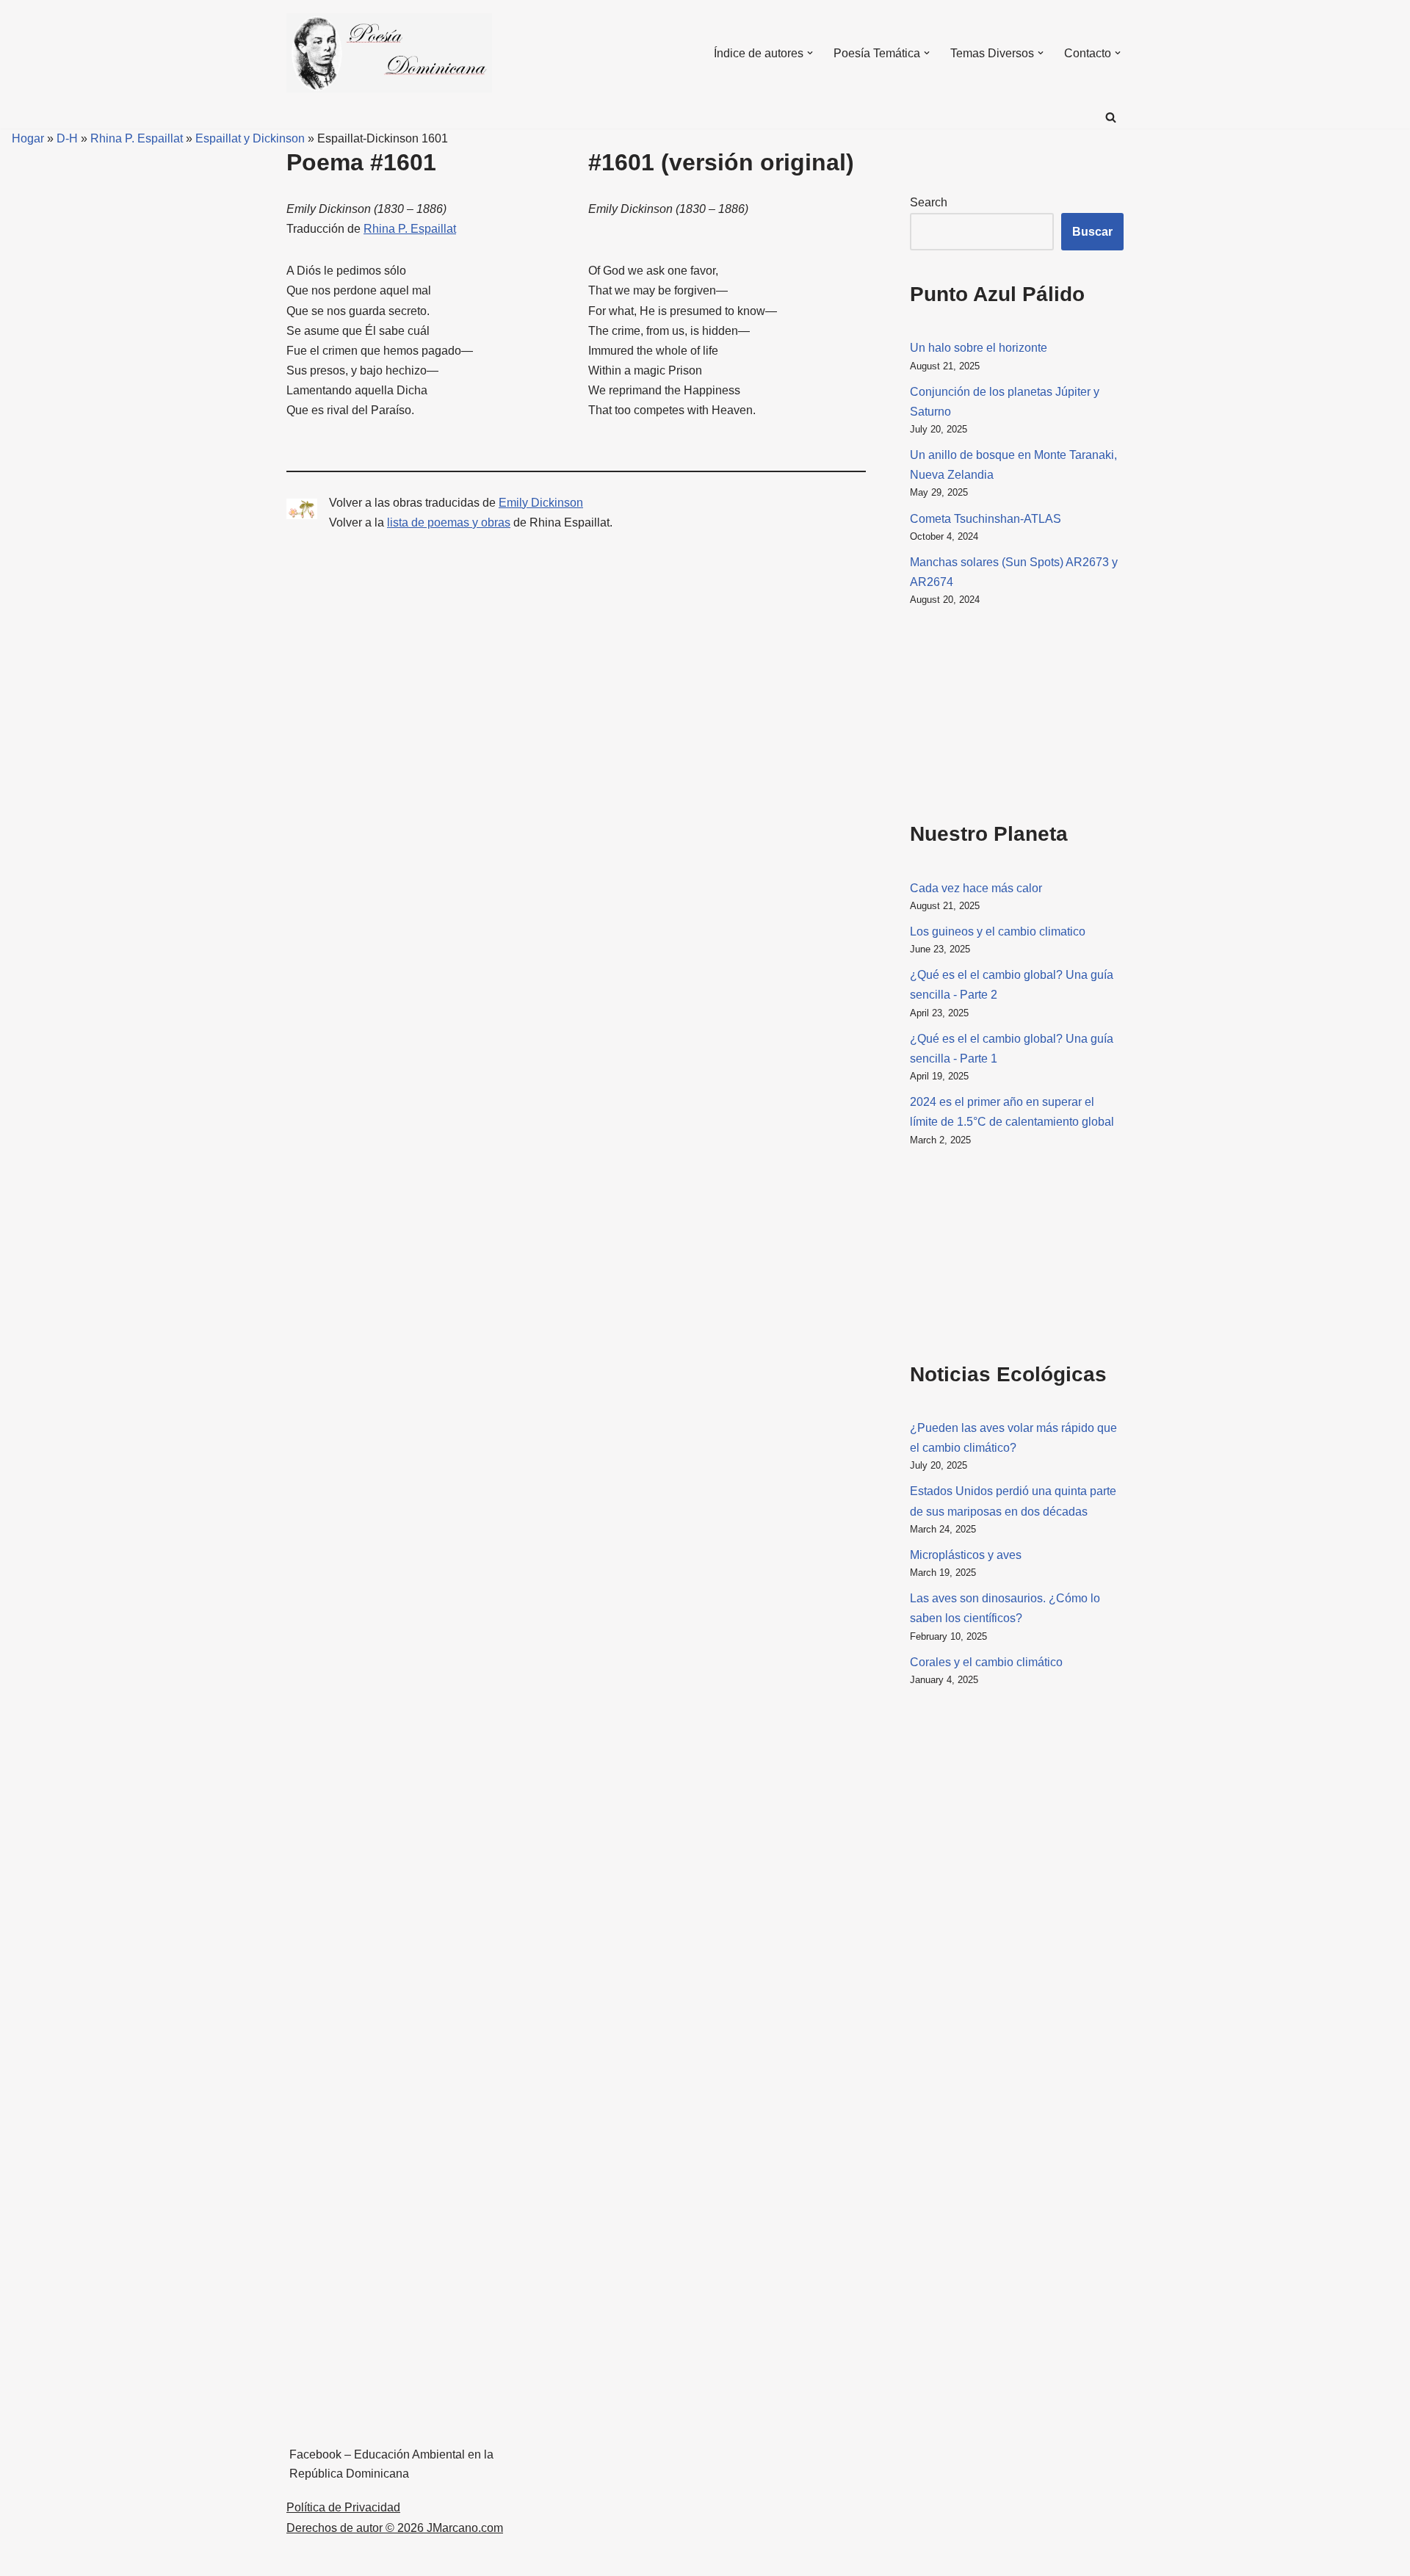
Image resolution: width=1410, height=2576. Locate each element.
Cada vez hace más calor (976, 888)
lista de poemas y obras (449, 522)
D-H (67, 138)
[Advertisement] (983, 711)
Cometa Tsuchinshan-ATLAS (986, 519)
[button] (810, 53)
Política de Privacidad (343, 2507)
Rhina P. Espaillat (137, 138)
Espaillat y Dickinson (250, 138)
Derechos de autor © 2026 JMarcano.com (395, 2528)
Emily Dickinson (541, 503)
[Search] (1111, 117)
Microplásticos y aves (966, 1555)
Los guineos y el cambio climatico (998, 931)
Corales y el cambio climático (986, 1662)
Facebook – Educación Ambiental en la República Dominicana (391, 2464)
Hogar (22, 138)
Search (929, 202)
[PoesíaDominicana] (389, 53)
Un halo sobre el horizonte (979, 348)
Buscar (1092, 232)
